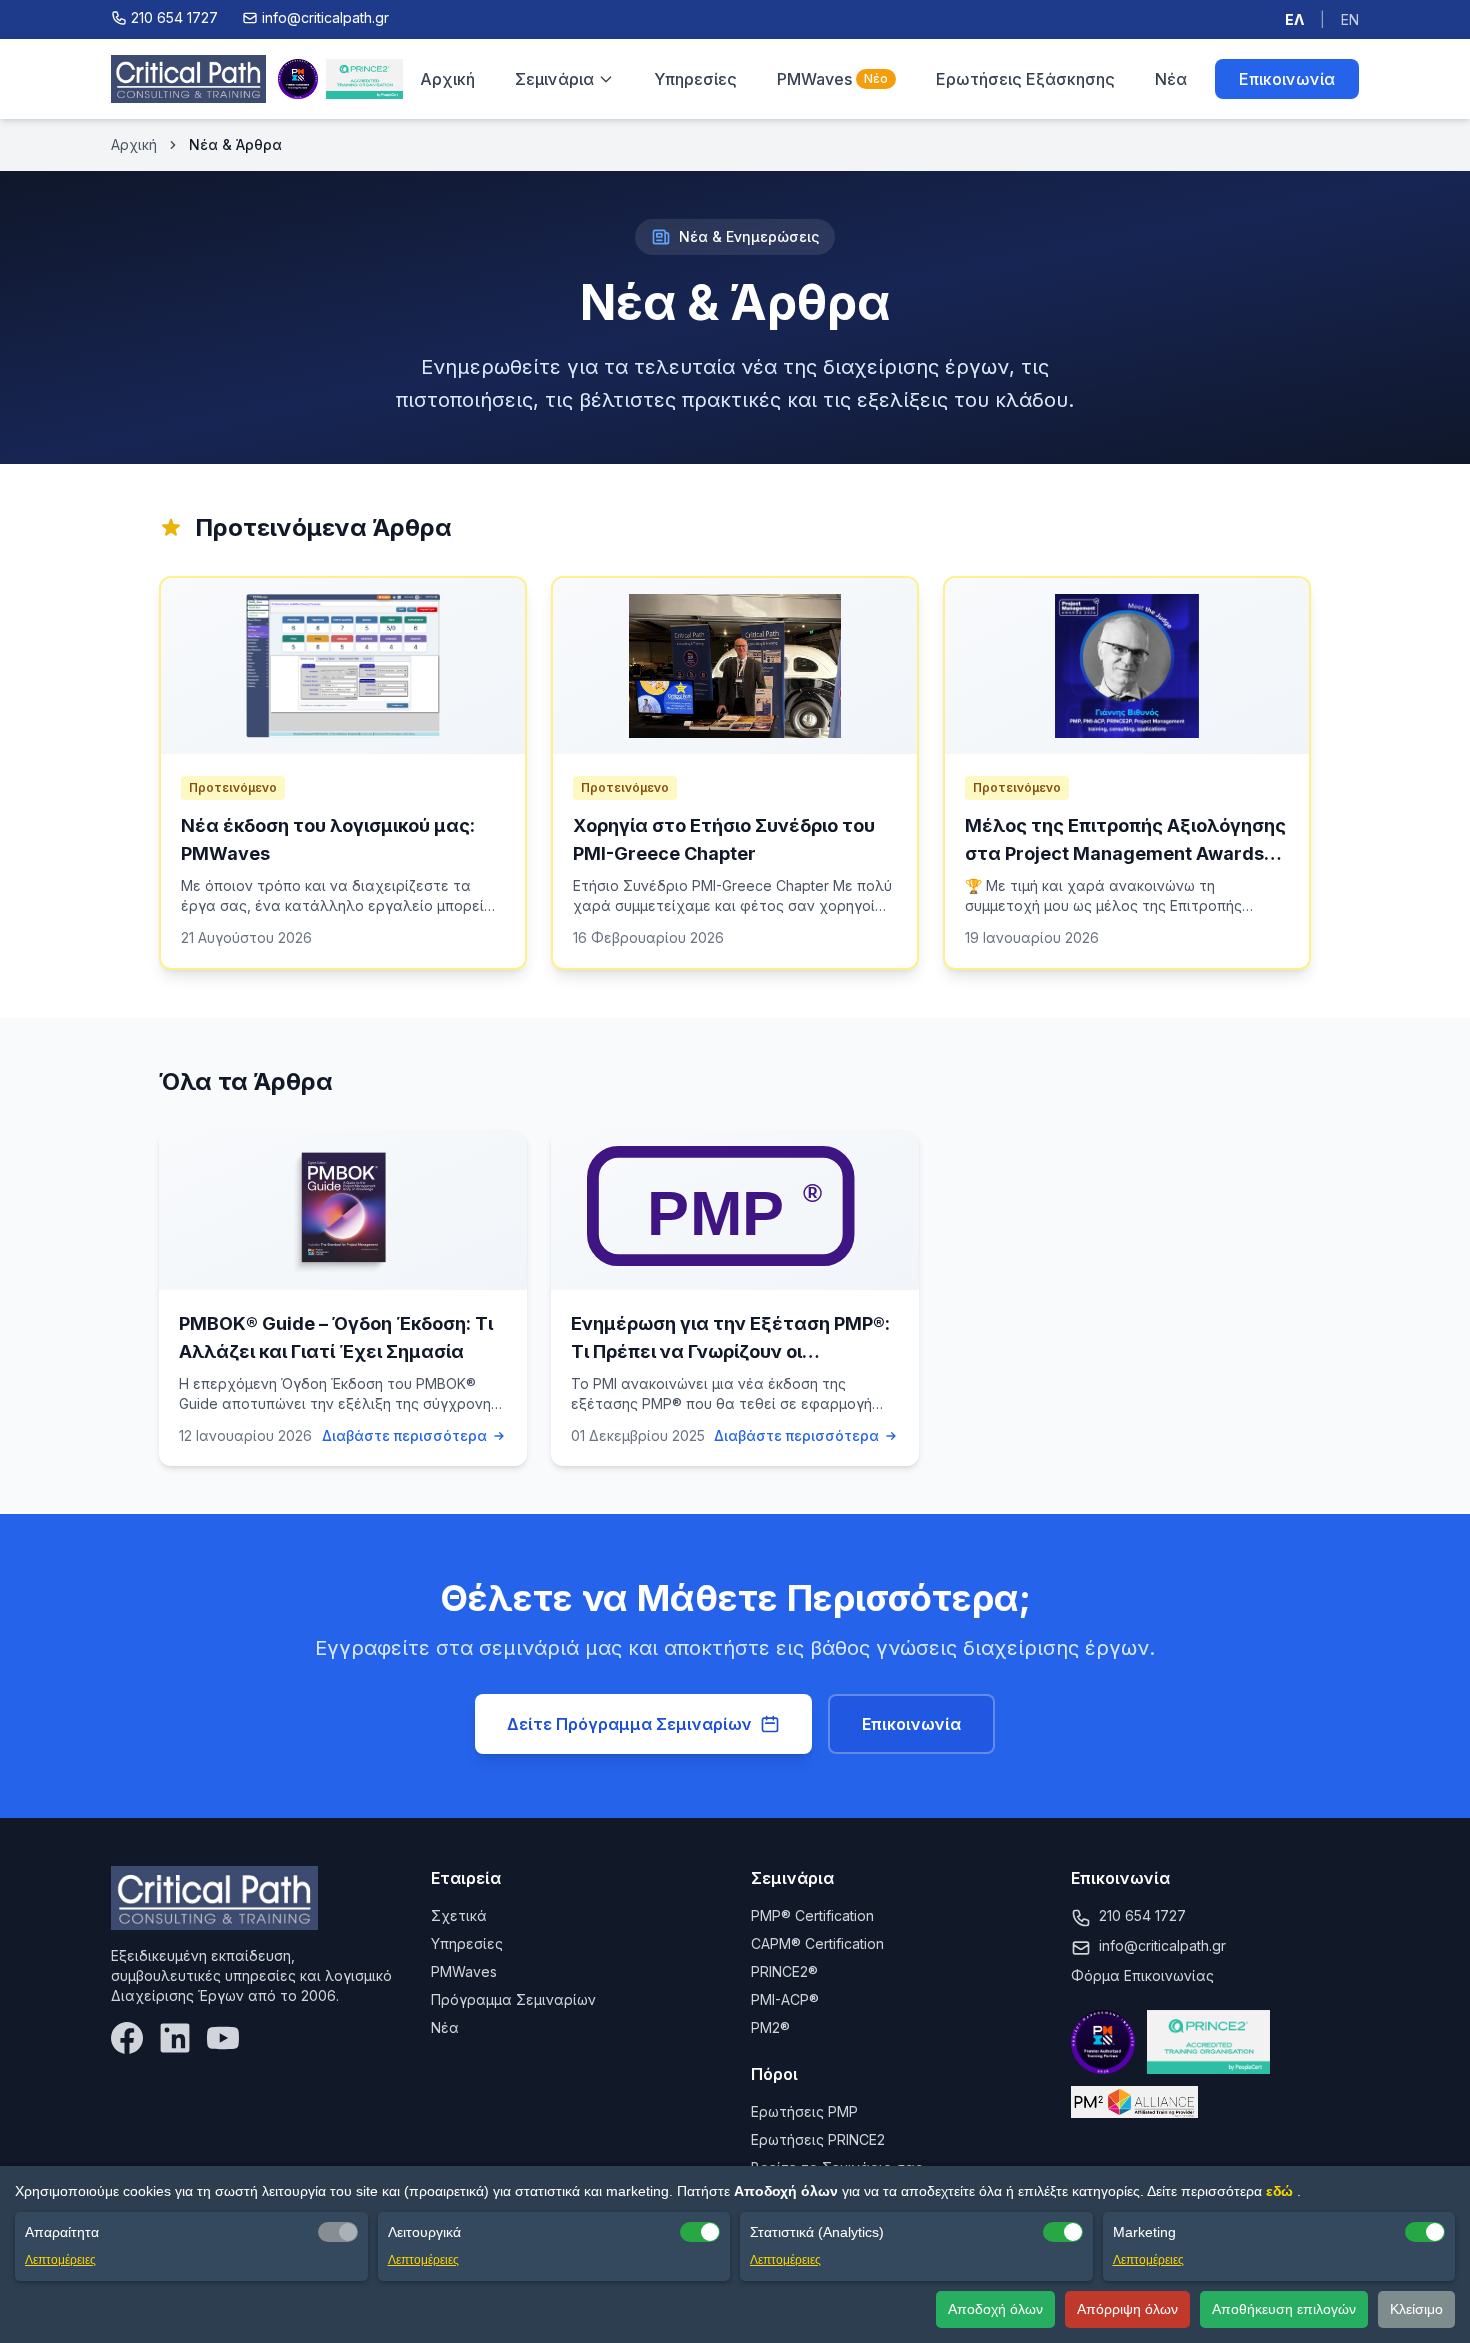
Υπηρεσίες (695, 79)
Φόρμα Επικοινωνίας (1142, 1975)
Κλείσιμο (1416, 2309)
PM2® (770, 2027)
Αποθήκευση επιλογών (1284, 2309)
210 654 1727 (1142, 1915)
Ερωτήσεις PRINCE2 (818, 2139)
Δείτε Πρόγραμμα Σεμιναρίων (629, 1724)
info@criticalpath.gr (1162, 1945)
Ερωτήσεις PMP (804, 2111)
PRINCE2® (784, 1971)
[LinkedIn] (175, 2038)
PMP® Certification (812, 1915)
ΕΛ (1294, 19)
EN (1350, 19)
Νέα (1171, 79)
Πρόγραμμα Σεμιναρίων (513, 1999)
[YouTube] (223, 2038)
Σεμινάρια (554, 79)
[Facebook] (127, 2038)
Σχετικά (459, 1915)
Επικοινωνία (1287, 79)
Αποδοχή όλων (995, 2309)
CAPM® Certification (817, 1943)
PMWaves (832, 79)
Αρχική (447, 79)
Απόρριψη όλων (1127, 2309)
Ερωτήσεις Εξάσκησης (1025, 79)
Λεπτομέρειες (60, 2260)
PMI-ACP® (785, 1999)
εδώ (1281, 2191)
